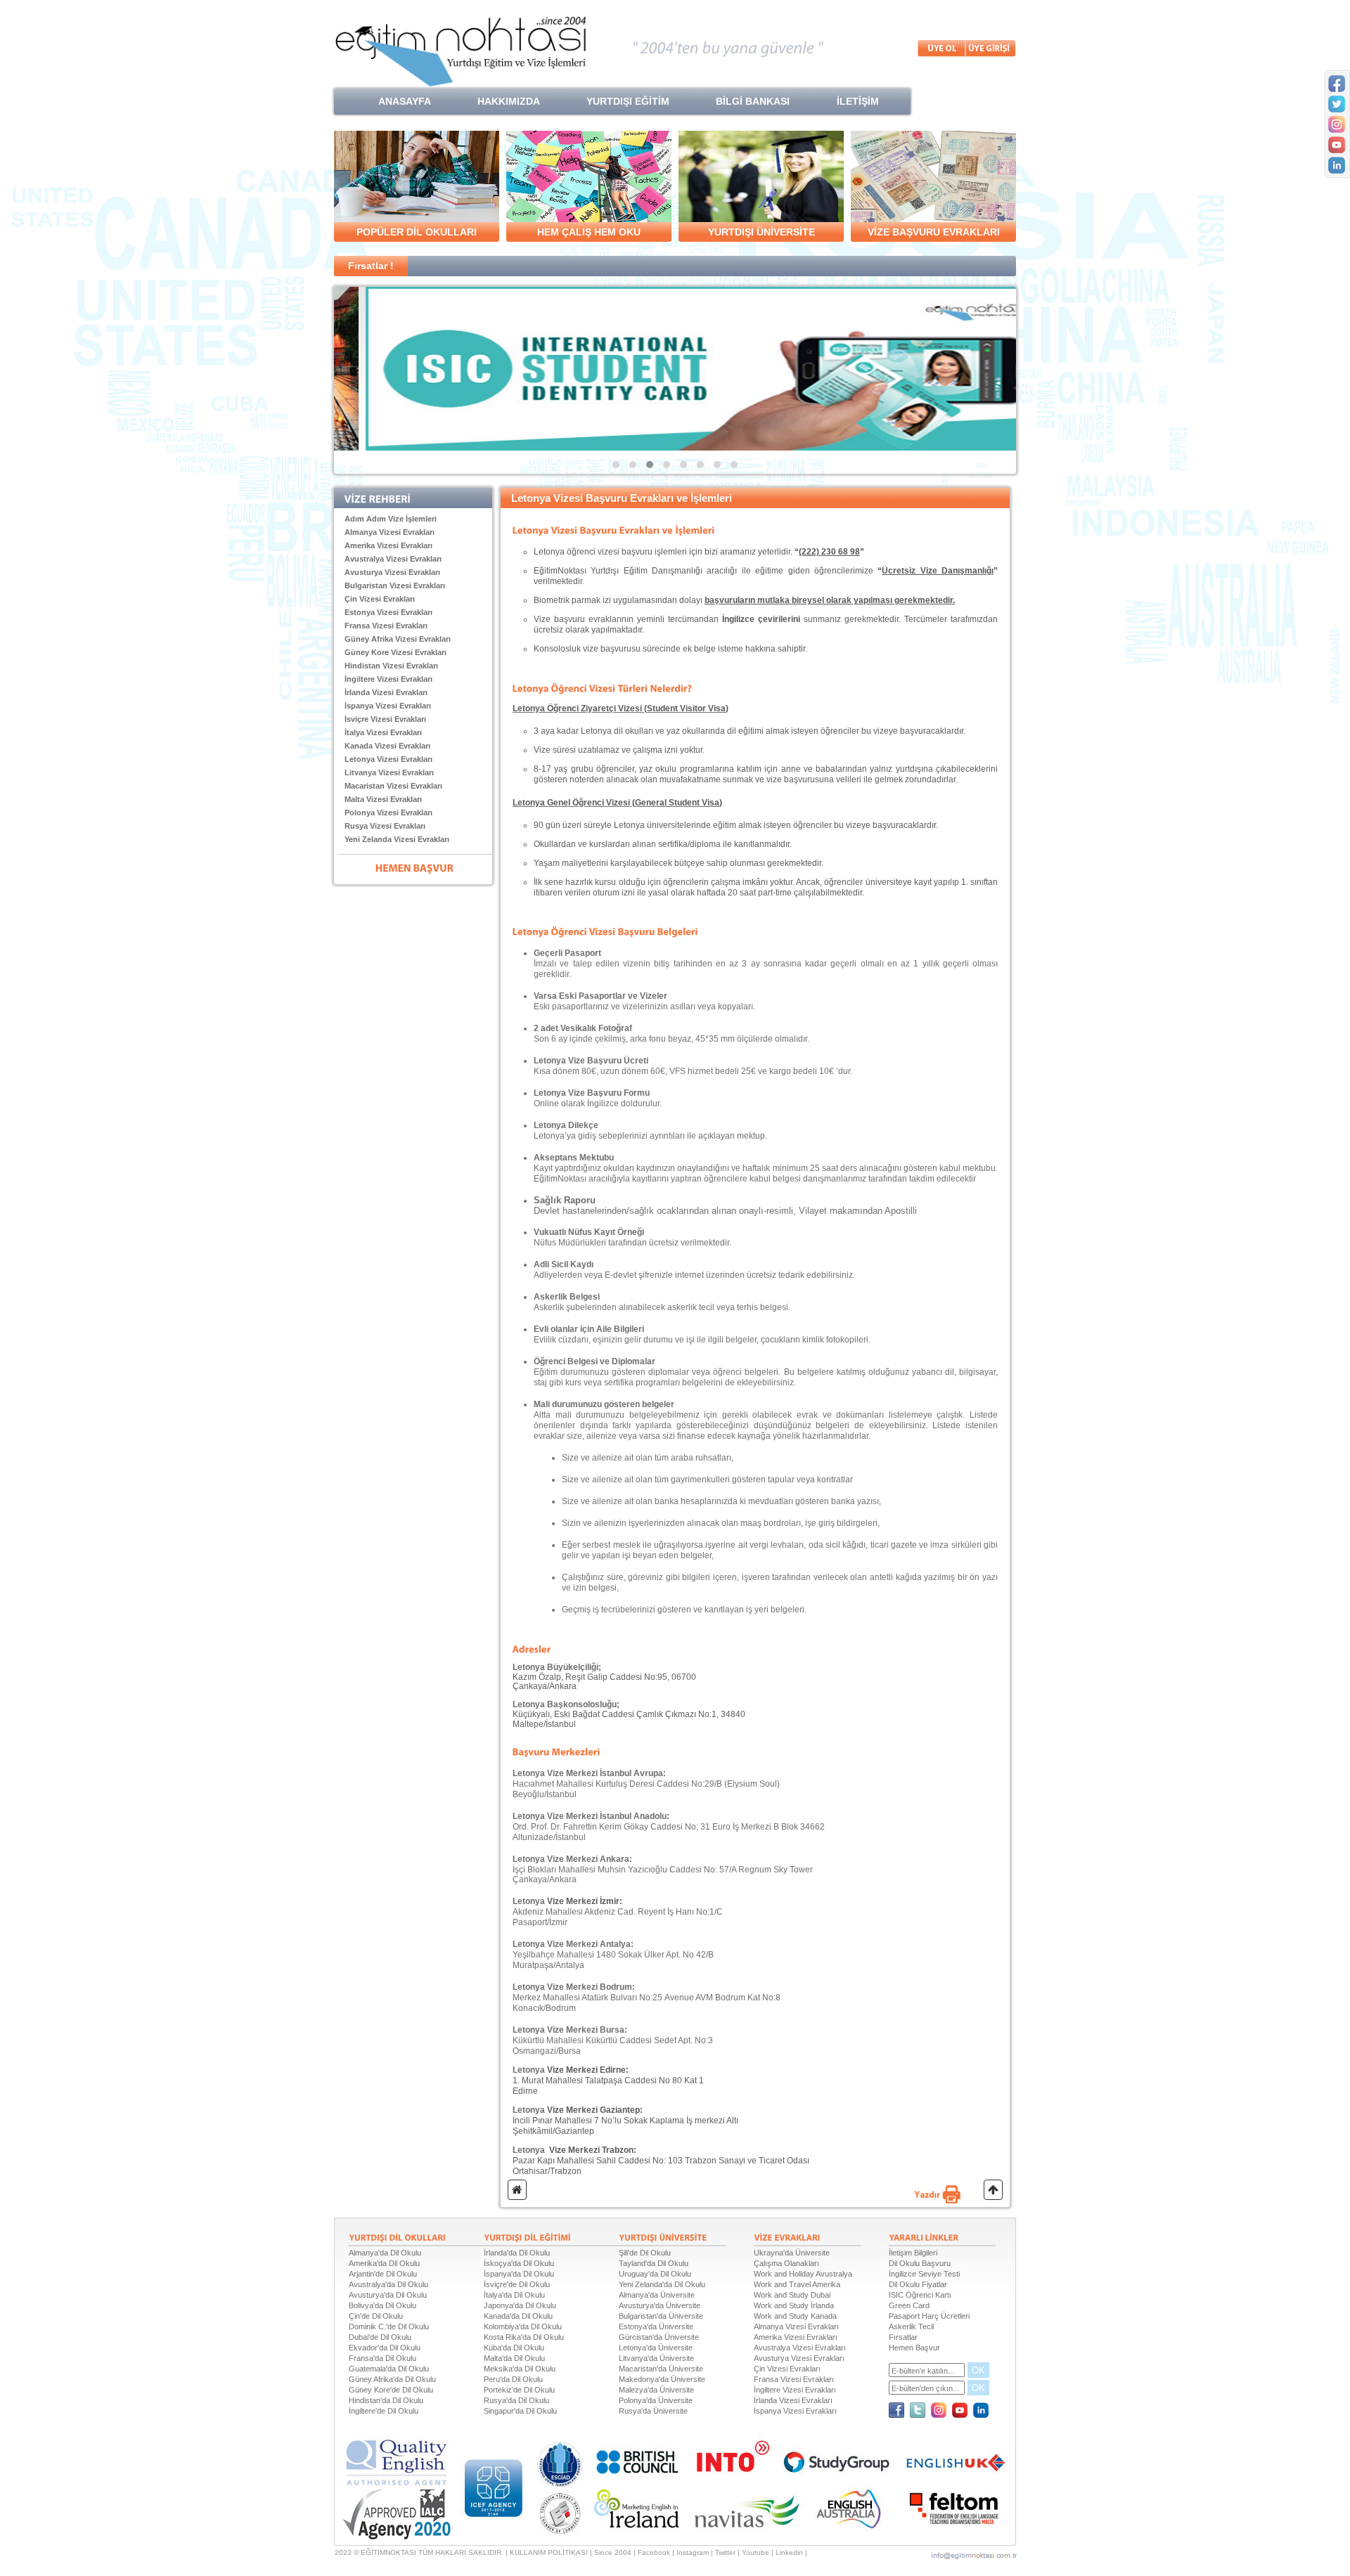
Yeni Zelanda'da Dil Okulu (662, 2284)
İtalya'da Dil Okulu (514, 2295)
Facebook (654, 2552)
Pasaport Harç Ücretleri (929, 2316)
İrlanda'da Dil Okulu (517, 2253)
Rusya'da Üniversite (653, 2411)
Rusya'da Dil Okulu (516, 2400)
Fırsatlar (903, 2337)
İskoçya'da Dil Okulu (519, 2263)
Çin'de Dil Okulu (376, 2316)
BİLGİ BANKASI (753, 101)
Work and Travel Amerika (797, 2284)
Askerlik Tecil (911, 2326)
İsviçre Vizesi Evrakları (385, 719)
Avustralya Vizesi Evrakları (393, 559)
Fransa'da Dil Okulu (382, 2358)
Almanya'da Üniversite (657, 2295)
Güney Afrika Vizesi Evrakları (398, 639)
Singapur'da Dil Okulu (520, 2411)
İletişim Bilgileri (913, 2253)
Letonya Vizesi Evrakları (388, 759)
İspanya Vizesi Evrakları (388, 706)
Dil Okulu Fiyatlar (918, 2284)
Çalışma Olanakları (786, 2263)
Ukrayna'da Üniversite (792, 2253)
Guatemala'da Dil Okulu (389, 2369)
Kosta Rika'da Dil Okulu (524, 2337)
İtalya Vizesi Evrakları (383, 732)
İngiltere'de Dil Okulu (384, 2411)
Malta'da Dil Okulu (514, 2358)
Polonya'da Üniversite (656, 2400)
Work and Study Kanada (795, 2316)
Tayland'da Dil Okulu (654, 2263)
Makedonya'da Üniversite (662, 2379)
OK (978, 2370)
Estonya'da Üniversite (656, 2326)
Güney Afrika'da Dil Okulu (392, 2379)
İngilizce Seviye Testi (924, 2274)
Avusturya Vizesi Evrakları (392, 572)
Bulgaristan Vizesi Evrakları (395, 585)
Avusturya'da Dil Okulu (388, 2295)
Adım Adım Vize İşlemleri (391, 519)
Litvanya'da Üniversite (656, 2358)
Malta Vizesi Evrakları (383, 799)
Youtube (756, 2552)
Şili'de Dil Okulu (645, 2253)
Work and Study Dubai (792, 2295)
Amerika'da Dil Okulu (384, 2263)
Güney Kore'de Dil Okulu (391, 2390)
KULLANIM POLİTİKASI (549, 2552)
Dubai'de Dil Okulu (380, 2337)
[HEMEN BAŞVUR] (415, 867)
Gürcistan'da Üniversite (659, 2337)
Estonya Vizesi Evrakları (388, 612)
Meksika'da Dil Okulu (520, 2369)
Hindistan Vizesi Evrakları (391, 666)
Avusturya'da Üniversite (660, 2305)
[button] (616, 465)
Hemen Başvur (914, 2348)
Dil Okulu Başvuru (920, 2263)
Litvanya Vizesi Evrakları (389, 772)
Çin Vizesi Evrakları (380, 599)
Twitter (725, 2552)
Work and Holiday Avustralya (803, 2274)
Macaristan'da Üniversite (661, 2369)
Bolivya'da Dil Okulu (382, 2305)
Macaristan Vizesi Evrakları (393, 786)
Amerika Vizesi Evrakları (388, 545)
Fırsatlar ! (371, 266)
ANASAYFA (405, 101)
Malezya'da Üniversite (656, 2390)
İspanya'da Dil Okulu (519, 2274)
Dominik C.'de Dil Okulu (389, 2326)
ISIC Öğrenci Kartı (920, 2295)
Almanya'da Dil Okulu (385, 2253)
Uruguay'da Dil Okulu (655, 2274)
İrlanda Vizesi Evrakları (386, 692)
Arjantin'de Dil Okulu (383, 2274)
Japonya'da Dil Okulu (520, 2305)
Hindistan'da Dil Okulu (386, 2400)
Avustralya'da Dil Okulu (388, 2284)
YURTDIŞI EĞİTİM (628, 101)
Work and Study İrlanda (794, 2305)
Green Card (909, 2305)
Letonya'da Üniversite (656, 2348)
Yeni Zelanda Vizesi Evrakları (397, 839)
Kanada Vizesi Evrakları (387, 746)
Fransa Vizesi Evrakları (386, 626)
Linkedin (789, 2552)
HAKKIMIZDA (509, 101)
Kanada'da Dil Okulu (518, 2316)
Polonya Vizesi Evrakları (388, 813)
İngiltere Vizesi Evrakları (388, 679)
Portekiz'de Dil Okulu (519, 2390)
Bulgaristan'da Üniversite (661, 2316)
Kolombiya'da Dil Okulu (523, 2326)
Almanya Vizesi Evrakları (390, 532)
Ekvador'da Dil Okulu (385, 2348)
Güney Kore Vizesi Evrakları (396, 652)
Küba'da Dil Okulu (514, 2348)
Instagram (693, 2552)
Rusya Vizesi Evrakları (385, 826)
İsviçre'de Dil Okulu (517, 2284)
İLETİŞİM (858, 101)
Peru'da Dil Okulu (513, 2379)
